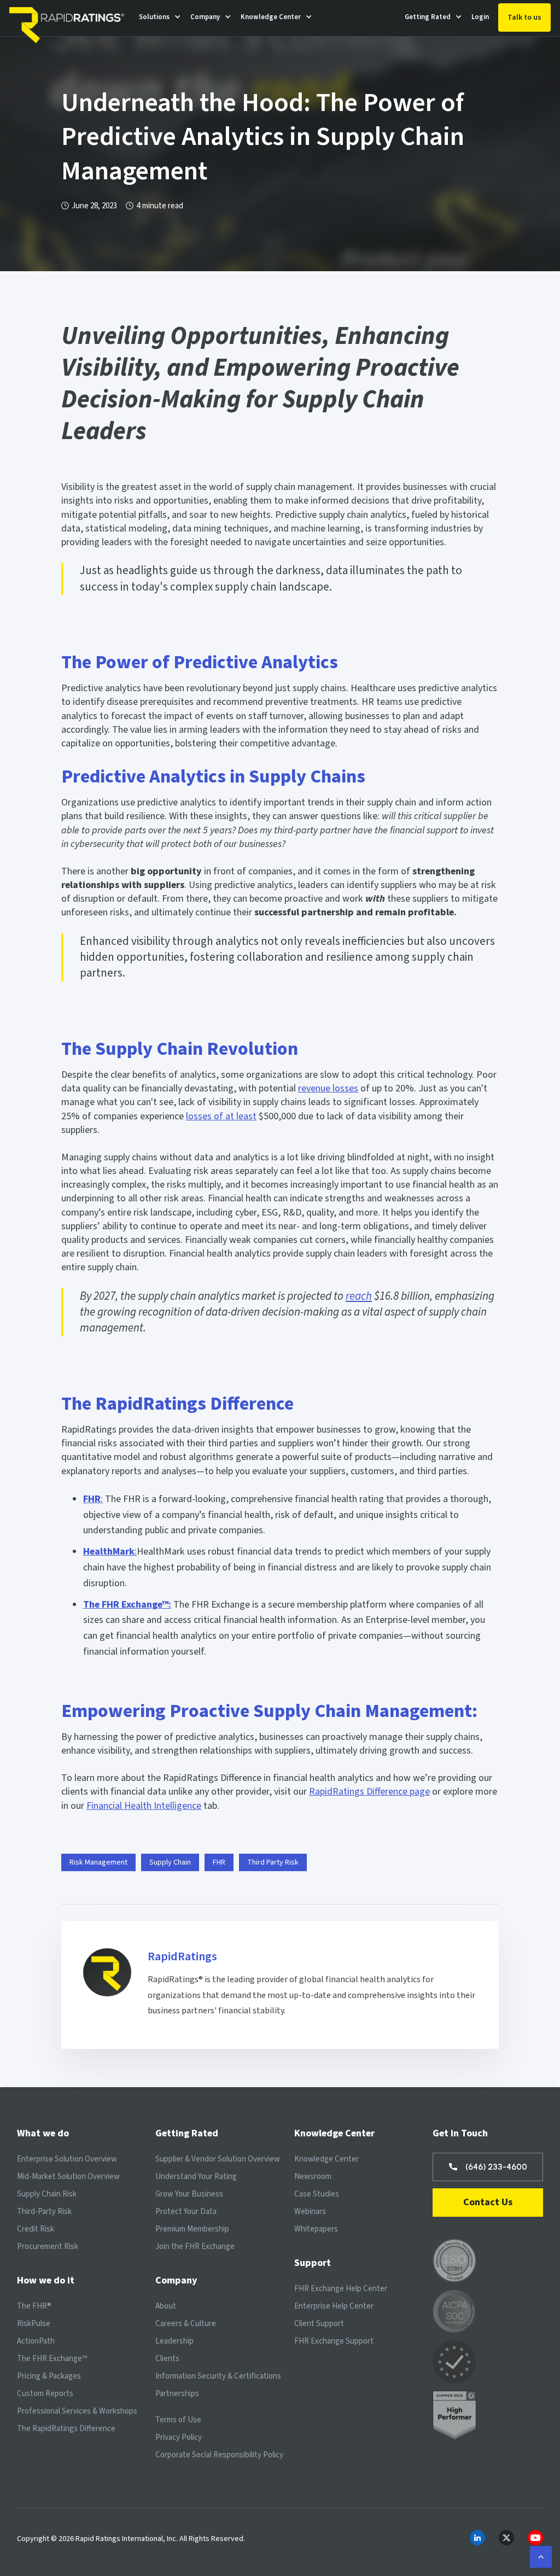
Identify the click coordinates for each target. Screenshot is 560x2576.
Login (480, 17)
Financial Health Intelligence (144, 1806)
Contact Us (488, 2202)
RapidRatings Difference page (369, 1792)
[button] (160, 17)
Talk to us (524, 17)
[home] (69, 18)
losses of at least (221, 1116)
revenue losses (328, 1088)
